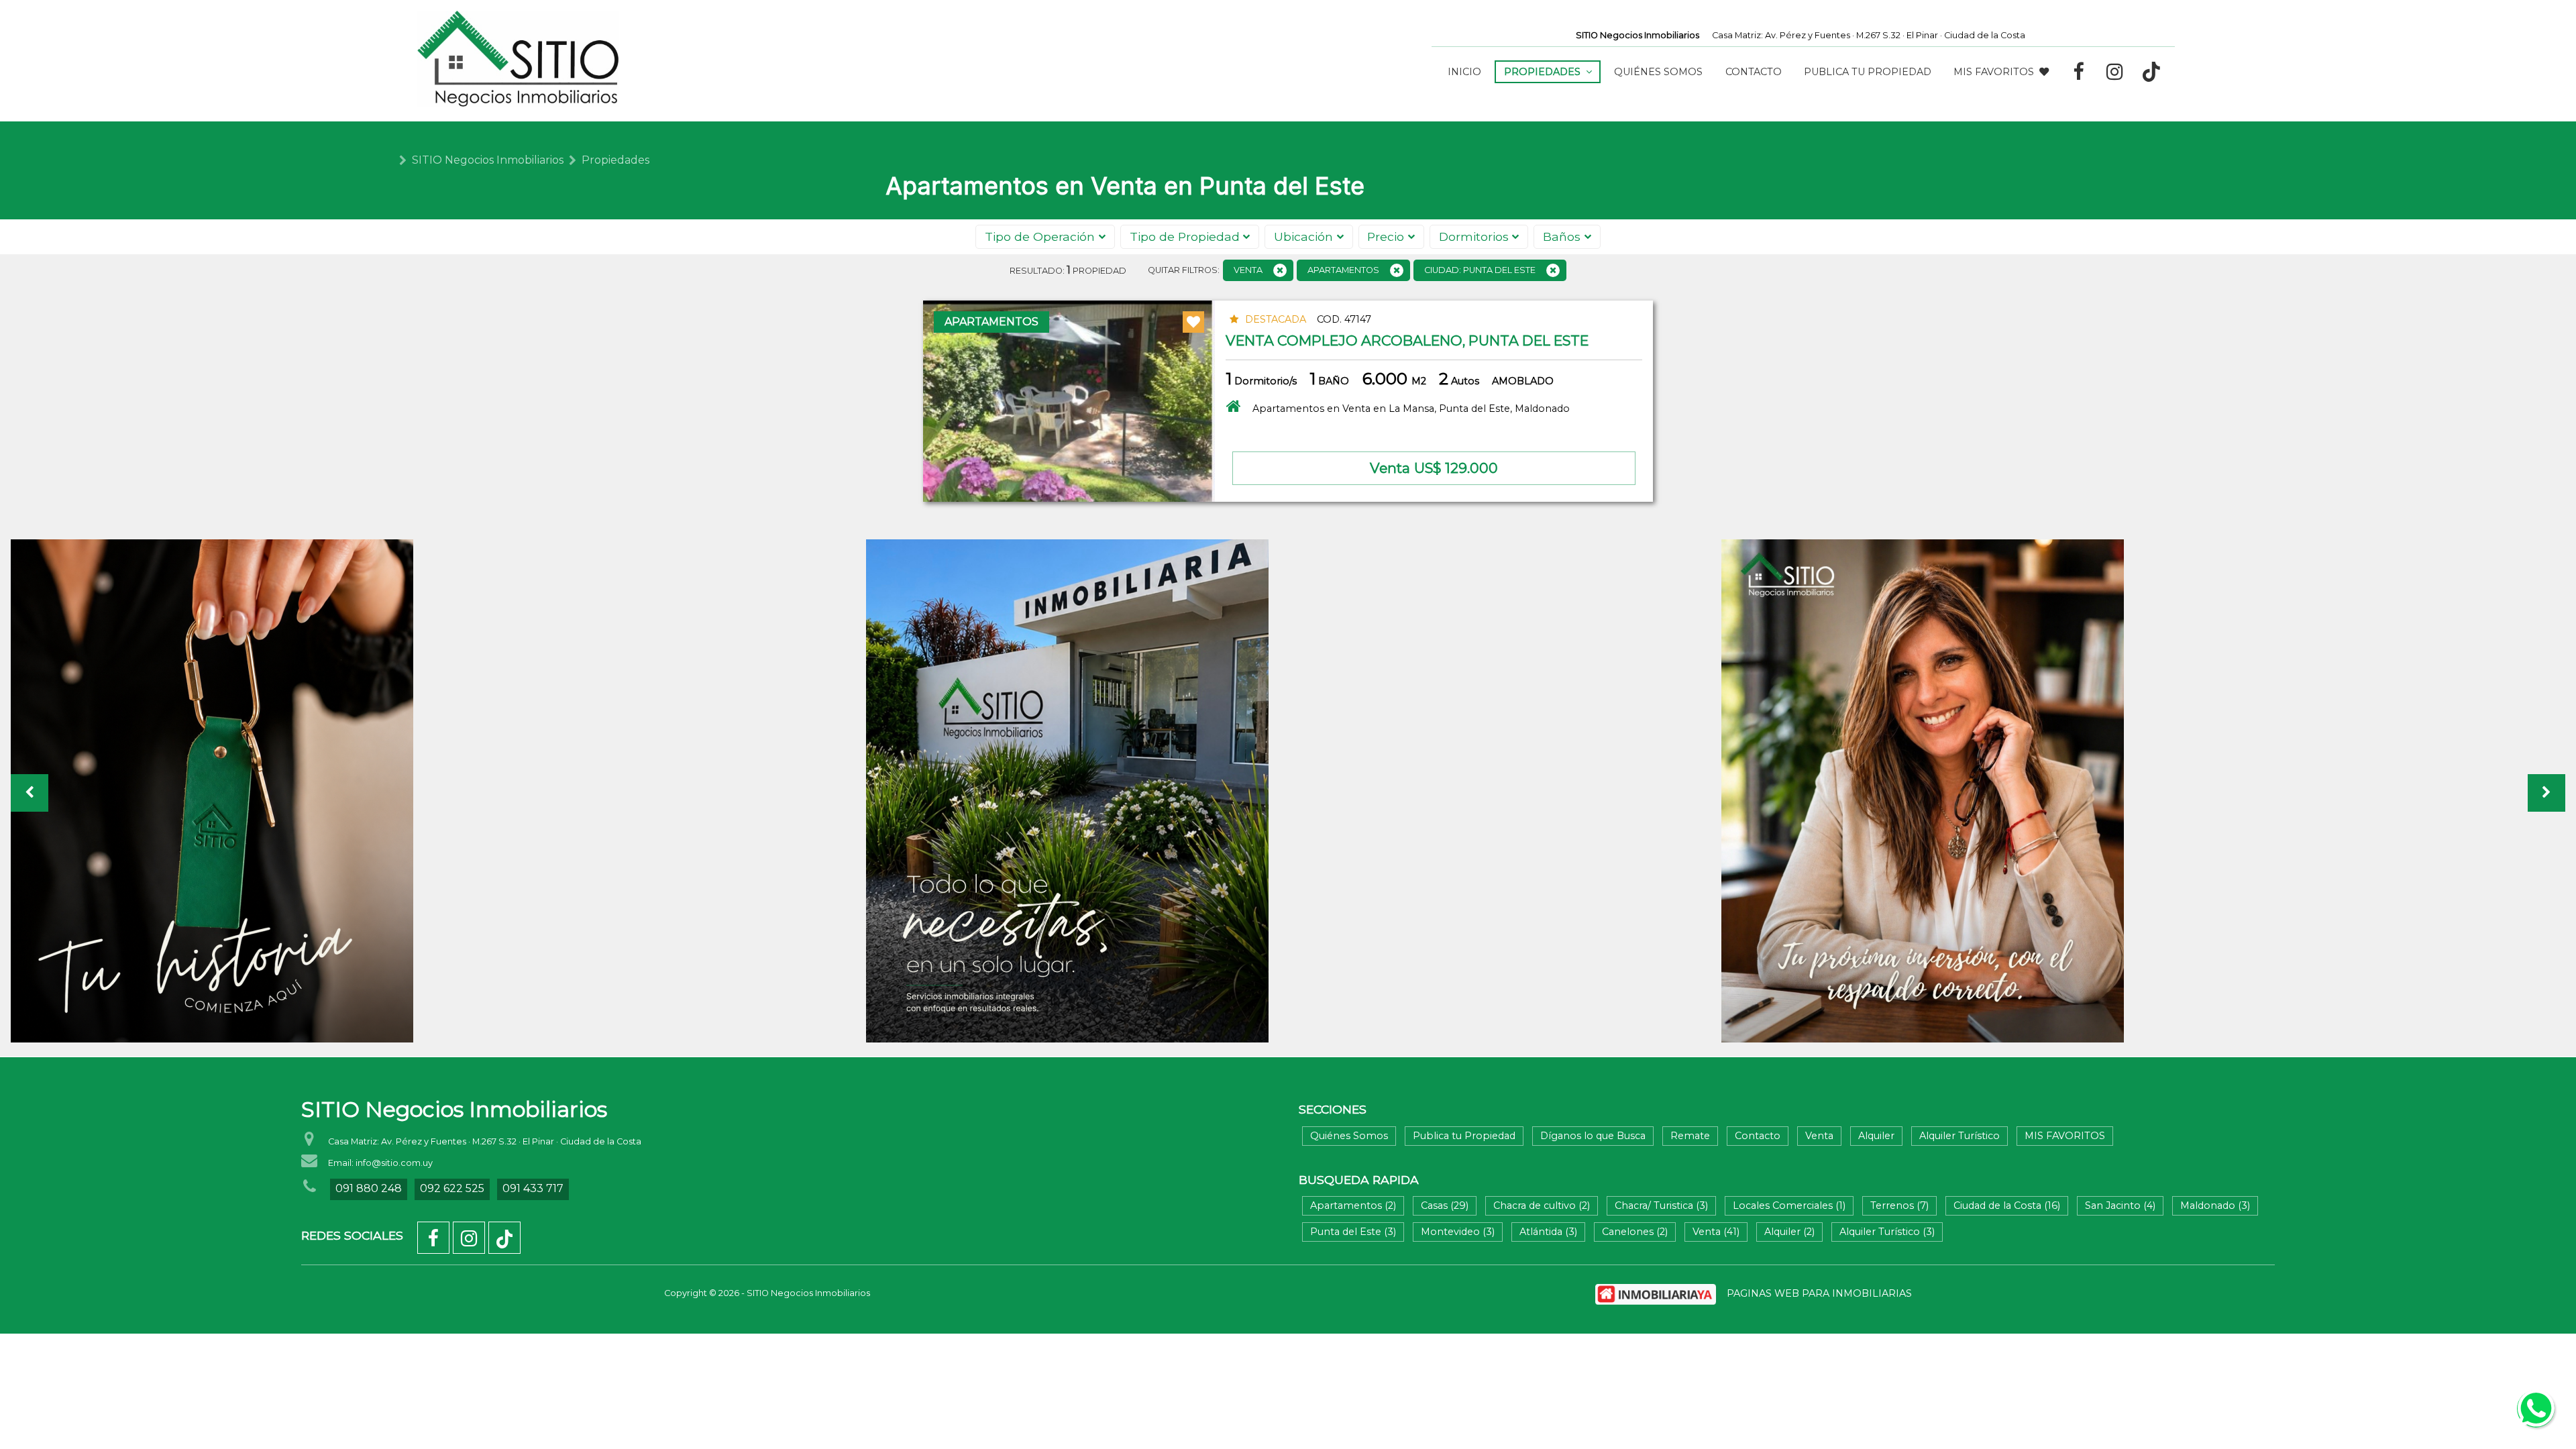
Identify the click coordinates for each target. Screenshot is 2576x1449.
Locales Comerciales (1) (1789, 1205)
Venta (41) (1716, 1232)
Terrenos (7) (1899, 1205)
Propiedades (615, 160)
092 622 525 (452, 1188)
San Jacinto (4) (2120, 1205)
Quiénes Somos (1658, 72)
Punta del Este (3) (1353, 1232)
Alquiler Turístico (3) (1887, 1232)
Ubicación (1303, 236)
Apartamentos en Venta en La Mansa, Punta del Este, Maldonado (1411, 409)
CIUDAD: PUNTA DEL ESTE (1480, 270)
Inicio (1464, 72)
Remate (1690, 1136)
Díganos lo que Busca (1593, 1136)
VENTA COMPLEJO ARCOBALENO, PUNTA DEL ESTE (1407, 340)
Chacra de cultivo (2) (1542, 1205)
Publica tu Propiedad (1868, 72)
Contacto (1754, 72)
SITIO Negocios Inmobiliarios (488, 160)
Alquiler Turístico (1960, 1136)
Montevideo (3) (1458, 1232)
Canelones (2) (1635, 1232)
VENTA (1248, 270)
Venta (1819, 1136)
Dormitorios (1474, 236)
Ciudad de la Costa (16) (2007, 1205)
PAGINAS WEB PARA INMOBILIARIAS (1819, 1293)
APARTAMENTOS (1343, 270)
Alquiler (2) (1789, 1232)
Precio (1386, 236)
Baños (1562, 236)
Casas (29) (1445, 1205)
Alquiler (1876, 1136)
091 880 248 (369, 1188)
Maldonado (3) (2215, 1205)
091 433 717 (533, 1188)
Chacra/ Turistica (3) (1661, 1205)
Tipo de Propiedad (1185, 236)
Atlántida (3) (1548, 1232)
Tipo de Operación (1040, 236)
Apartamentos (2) (1353, 1205)
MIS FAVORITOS (1994, 72)
